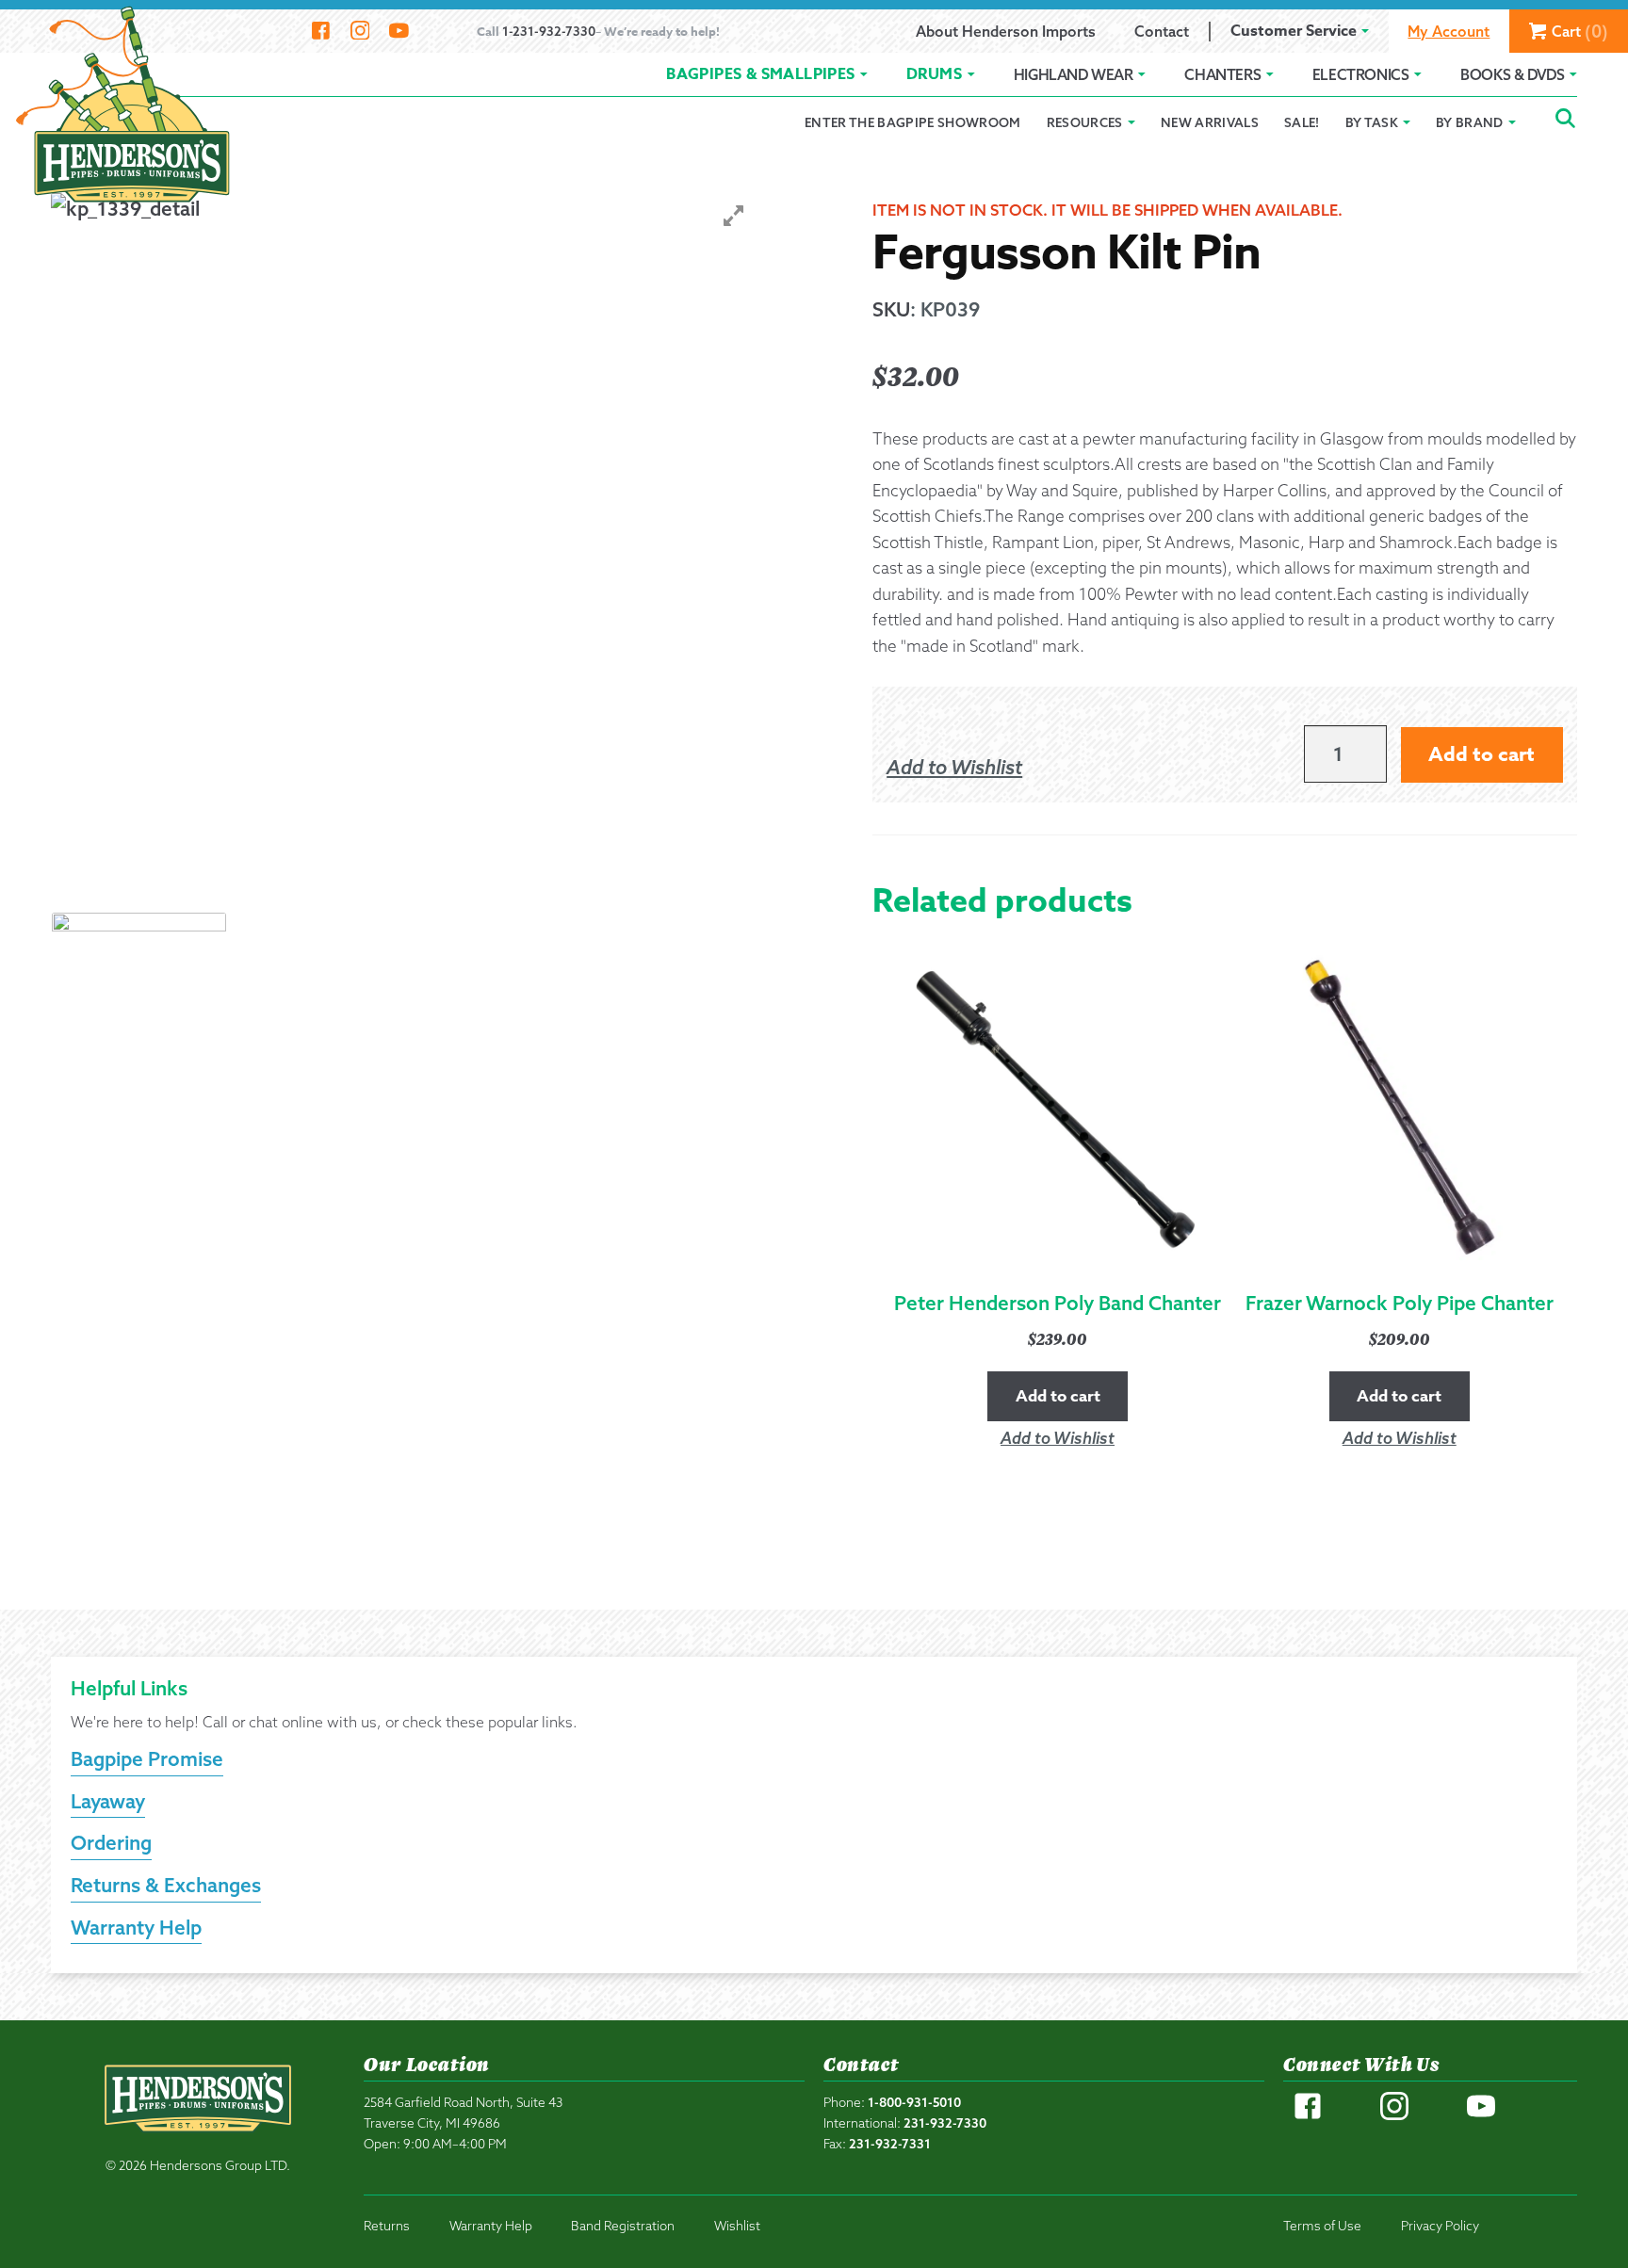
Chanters (1222, 74)
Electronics (1361, 74)
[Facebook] (321, 31)
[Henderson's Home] (198, 2138)
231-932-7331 (890, 2143)
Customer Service (1294, 31)
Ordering (111, 1842)
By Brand (1470, 122)
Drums (934, 74)
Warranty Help (136, 1927)
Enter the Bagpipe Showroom (913, 122)
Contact (1162, 31)
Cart (1580, 32)
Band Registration (623, 2225)
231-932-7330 (945, 2122)
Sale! (1302, 122)
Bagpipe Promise (147, 1758)
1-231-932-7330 (549, 31)
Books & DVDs (1512, 74)
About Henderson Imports (1006, 31)
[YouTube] (399, 31)
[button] (954, 768)
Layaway (108, 1801)
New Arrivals (1210, 122)
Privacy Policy (1440, 2225)
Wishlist (737, 2225)
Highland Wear (1074, 74)
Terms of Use (1322, 2225)
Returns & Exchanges (166, 1885)
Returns (387, 2225)
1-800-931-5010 (914, 2102)
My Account (1449, 31)
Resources (1085, 122)
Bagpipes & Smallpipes (760, 74)
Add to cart (1481, 754)
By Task (1372, 122)
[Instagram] (359, 31)
